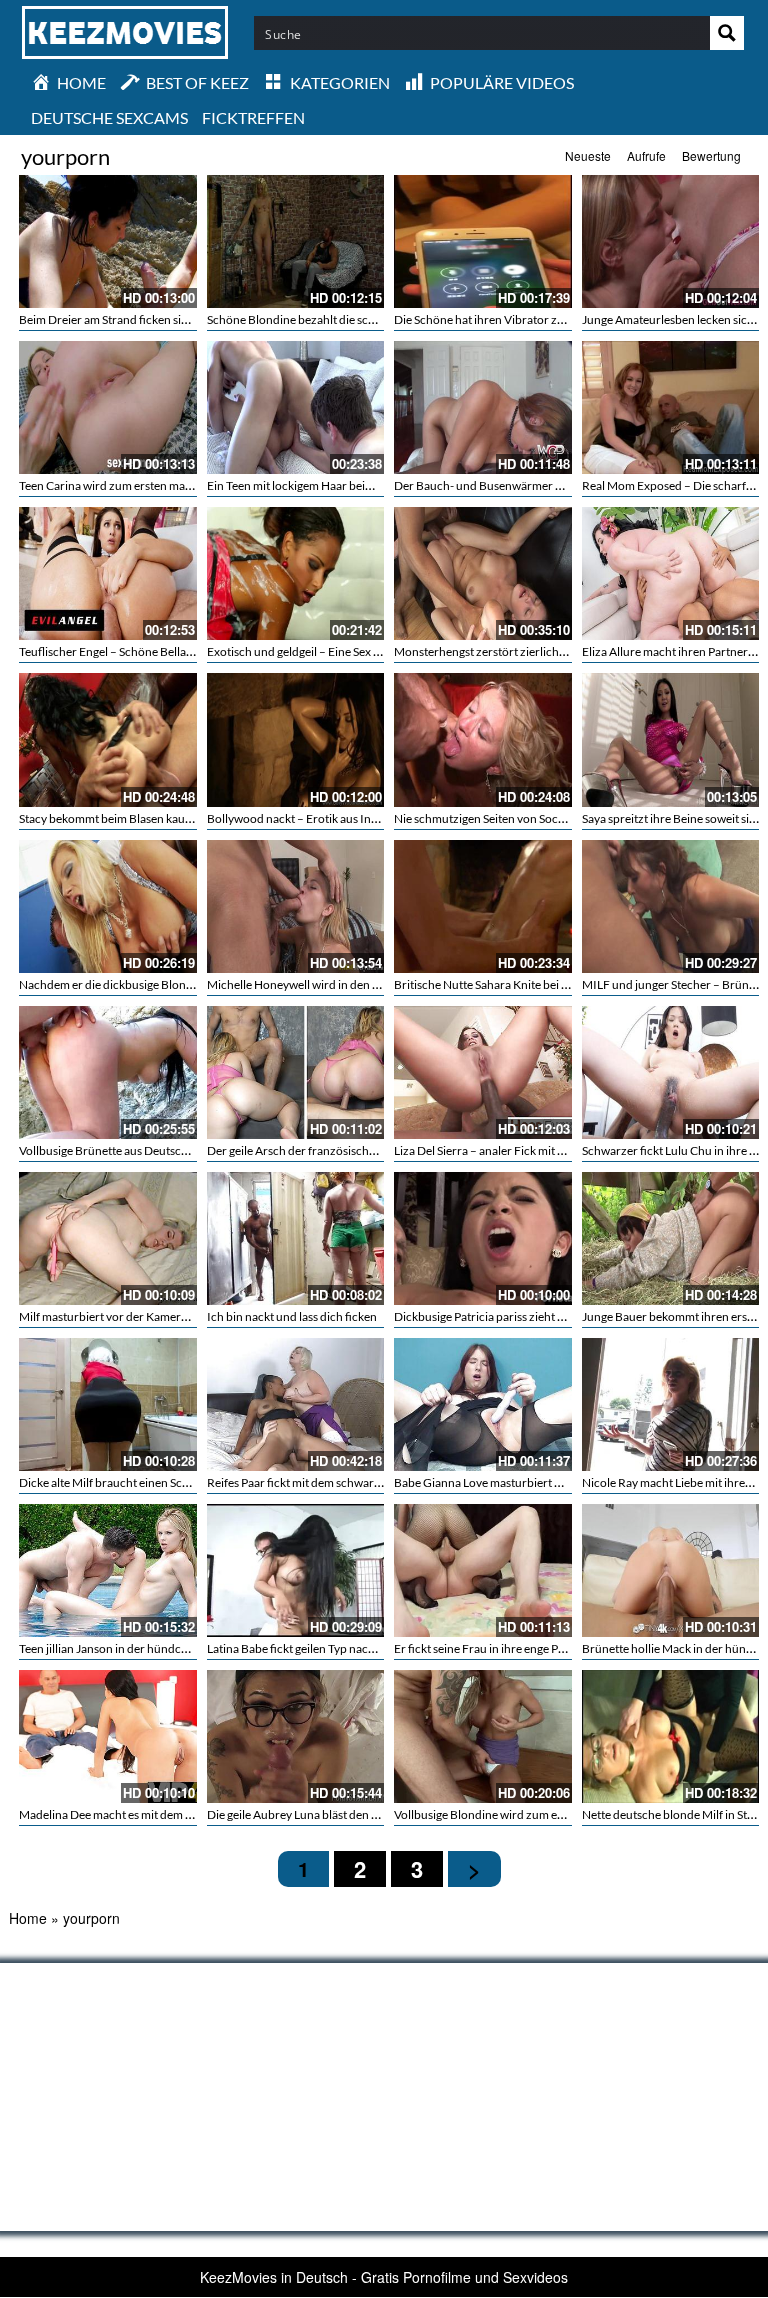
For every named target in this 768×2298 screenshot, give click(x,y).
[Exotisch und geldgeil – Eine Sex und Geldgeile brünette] (296, 573)
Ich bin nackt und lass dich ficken (292, 1316)
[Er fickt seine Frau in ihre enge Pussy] (483, 1570)
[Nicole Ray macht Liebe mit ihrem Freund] (671, 1404)
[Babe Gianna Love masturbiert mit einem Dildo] (483, 1404)
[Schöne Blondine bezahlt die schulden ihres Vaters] (296, 241)
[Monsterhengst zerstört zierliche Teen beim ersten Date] (483, 573)
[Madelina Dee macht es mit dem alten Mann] (108, 1736)
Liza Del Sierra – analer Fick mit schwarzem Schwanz (530, 1150)
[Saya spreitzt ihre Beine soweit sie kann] (671, 739)
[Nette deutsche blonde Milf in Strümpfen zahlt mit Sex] (671, 1736)
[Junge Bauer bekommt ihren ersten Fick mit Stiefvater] (671, 1238)
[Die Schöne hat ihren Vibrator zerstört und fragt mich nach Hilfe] (483, 241)
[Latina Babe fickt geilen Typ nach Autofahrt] (296, 1570)
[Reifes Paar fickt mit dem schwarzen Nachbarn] (296, 1404)
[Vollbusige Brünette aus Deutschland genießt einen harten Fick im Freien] (108, 1072)
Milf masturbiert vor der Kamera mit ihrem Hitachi (149, 1316)
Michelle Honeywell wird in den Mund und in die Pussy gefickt (366, 984)
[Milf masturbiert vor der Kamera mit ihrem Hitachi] (108, 1238)
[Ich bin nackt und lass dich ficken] (296, 1238)
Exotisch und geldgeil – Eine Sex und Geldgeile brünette (350, 651)
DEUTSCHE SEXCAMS (109, 117)
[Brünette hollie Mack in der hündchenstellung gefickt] (671, 1570)
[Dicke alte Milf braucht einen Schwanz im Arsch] (108, 1404)
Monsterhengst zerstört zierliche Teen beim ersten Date (538, 651)
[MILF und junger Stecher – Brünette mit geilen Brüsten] (671, 906)
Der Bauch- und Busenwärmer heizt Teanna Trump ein (535, 485)
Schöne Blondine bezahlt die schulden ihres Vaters (337, 319)
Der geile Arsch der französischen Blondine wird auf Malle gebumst (381, 1150)
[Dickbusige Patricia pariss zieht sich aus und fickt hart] (483, 1238)
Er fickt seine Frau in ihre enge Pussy (487, 1648)
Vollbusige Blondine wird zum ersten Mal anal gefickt (530, 1814)
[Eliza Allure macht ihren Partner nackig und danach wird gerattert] (671, 573)
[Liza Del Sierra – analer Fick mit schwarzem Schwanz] (483, 1072)
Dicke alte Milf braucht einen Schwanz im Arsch (142, 1482)
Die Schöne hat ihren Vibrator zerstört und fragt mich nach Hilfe (560, 319)
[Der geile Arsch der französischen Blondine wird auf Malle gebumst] (296, 1072)
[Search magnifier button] (727, 33)
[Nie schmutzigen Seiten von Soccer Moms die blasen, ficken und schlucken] (483, 739)
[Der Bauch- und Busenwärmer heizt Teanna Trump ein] (483, 407)
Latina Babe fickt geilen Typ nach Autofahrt (318, 1648)
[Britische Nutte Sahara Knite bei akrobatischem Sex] (483, 906)
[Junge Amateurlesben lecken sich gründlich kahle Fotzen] (671, 241)
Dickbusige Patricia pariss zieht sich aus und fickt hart (532, 1316)
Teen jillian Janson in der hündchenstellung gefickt (149, 1648)
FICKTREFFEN (253, 117)
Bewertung (711, 155)
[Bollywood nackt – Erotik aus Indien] (296, 739)
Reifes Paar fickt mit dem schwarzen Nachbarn (327, 1482)
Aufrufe (646, 155)
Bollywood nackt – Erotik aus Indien (300, 818)
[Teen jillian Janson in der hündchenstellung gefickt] (108, 1570)
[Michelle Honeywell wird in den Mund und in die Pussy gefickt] (296, 906)
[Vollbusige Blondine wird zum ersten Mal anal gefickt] (483, 1736)
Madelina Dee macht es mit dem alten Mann (131, 1814)
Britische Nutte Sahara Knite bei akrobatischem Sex (526, 984)
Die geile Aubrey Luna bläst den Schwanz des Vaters (340, 1814)
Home (28, 1918)
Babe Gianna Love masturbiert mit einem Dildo (515, 1482)
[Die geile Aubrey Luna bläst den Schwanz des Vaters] (296, 1736)
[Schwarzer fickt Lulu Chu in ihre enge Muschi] (671, 1072)
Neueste (588, 155)
